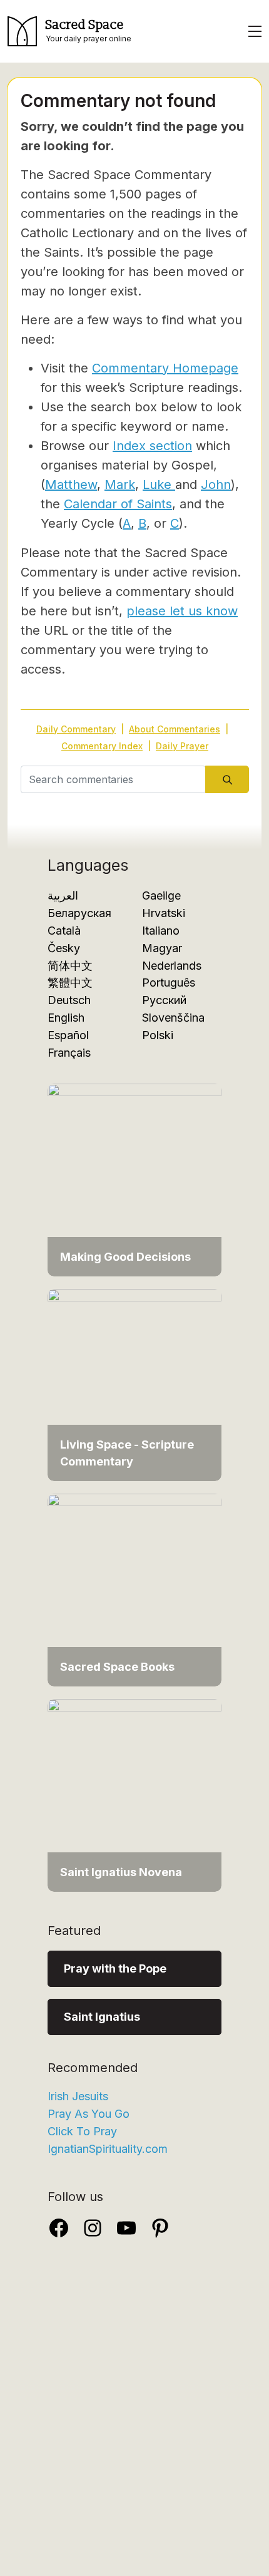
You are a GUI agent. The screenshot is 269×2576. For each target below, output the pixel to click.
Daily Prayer (182, 746)
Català (64, 931)
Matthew (71, 485)
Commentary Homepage (165, 368)
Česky (64, 948)
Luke (159, 485)
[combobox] (113, 779)
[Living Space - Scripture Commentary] (134, 1384)
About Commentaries (175, 729)
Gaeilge (161, 895)
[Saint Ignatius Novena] (134, 1794)
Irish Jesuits (78, 2096)
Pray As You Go (89, 2114)
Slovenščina (173, 1018)
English (66, 1018)
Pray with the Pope (115, 1968)
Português (169, 983)
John (216, 485)
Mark (120, 485)
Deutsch (69, 1000)
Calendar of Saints (118, 504)
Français (69, 1053)
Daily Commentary (76, 729)
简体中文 (70, 966)
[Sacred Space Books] (134, 1589)
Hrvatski (164, 913)
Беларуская (79, 913)
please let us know (182, 611)
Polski (158, 1035)
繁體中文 (70, 983)
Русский (164, 1000)
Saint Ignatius (102, 2017)
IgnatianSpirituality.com (108, 2149)
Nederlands (172, 966)
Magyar (162, 948)
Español (68, 1035)
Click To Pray (82, 2131)
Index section (152, 446)
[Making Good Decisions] (134, 1179)
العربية (63, 895)
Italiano (161, 931)
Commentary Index (102, 746)
